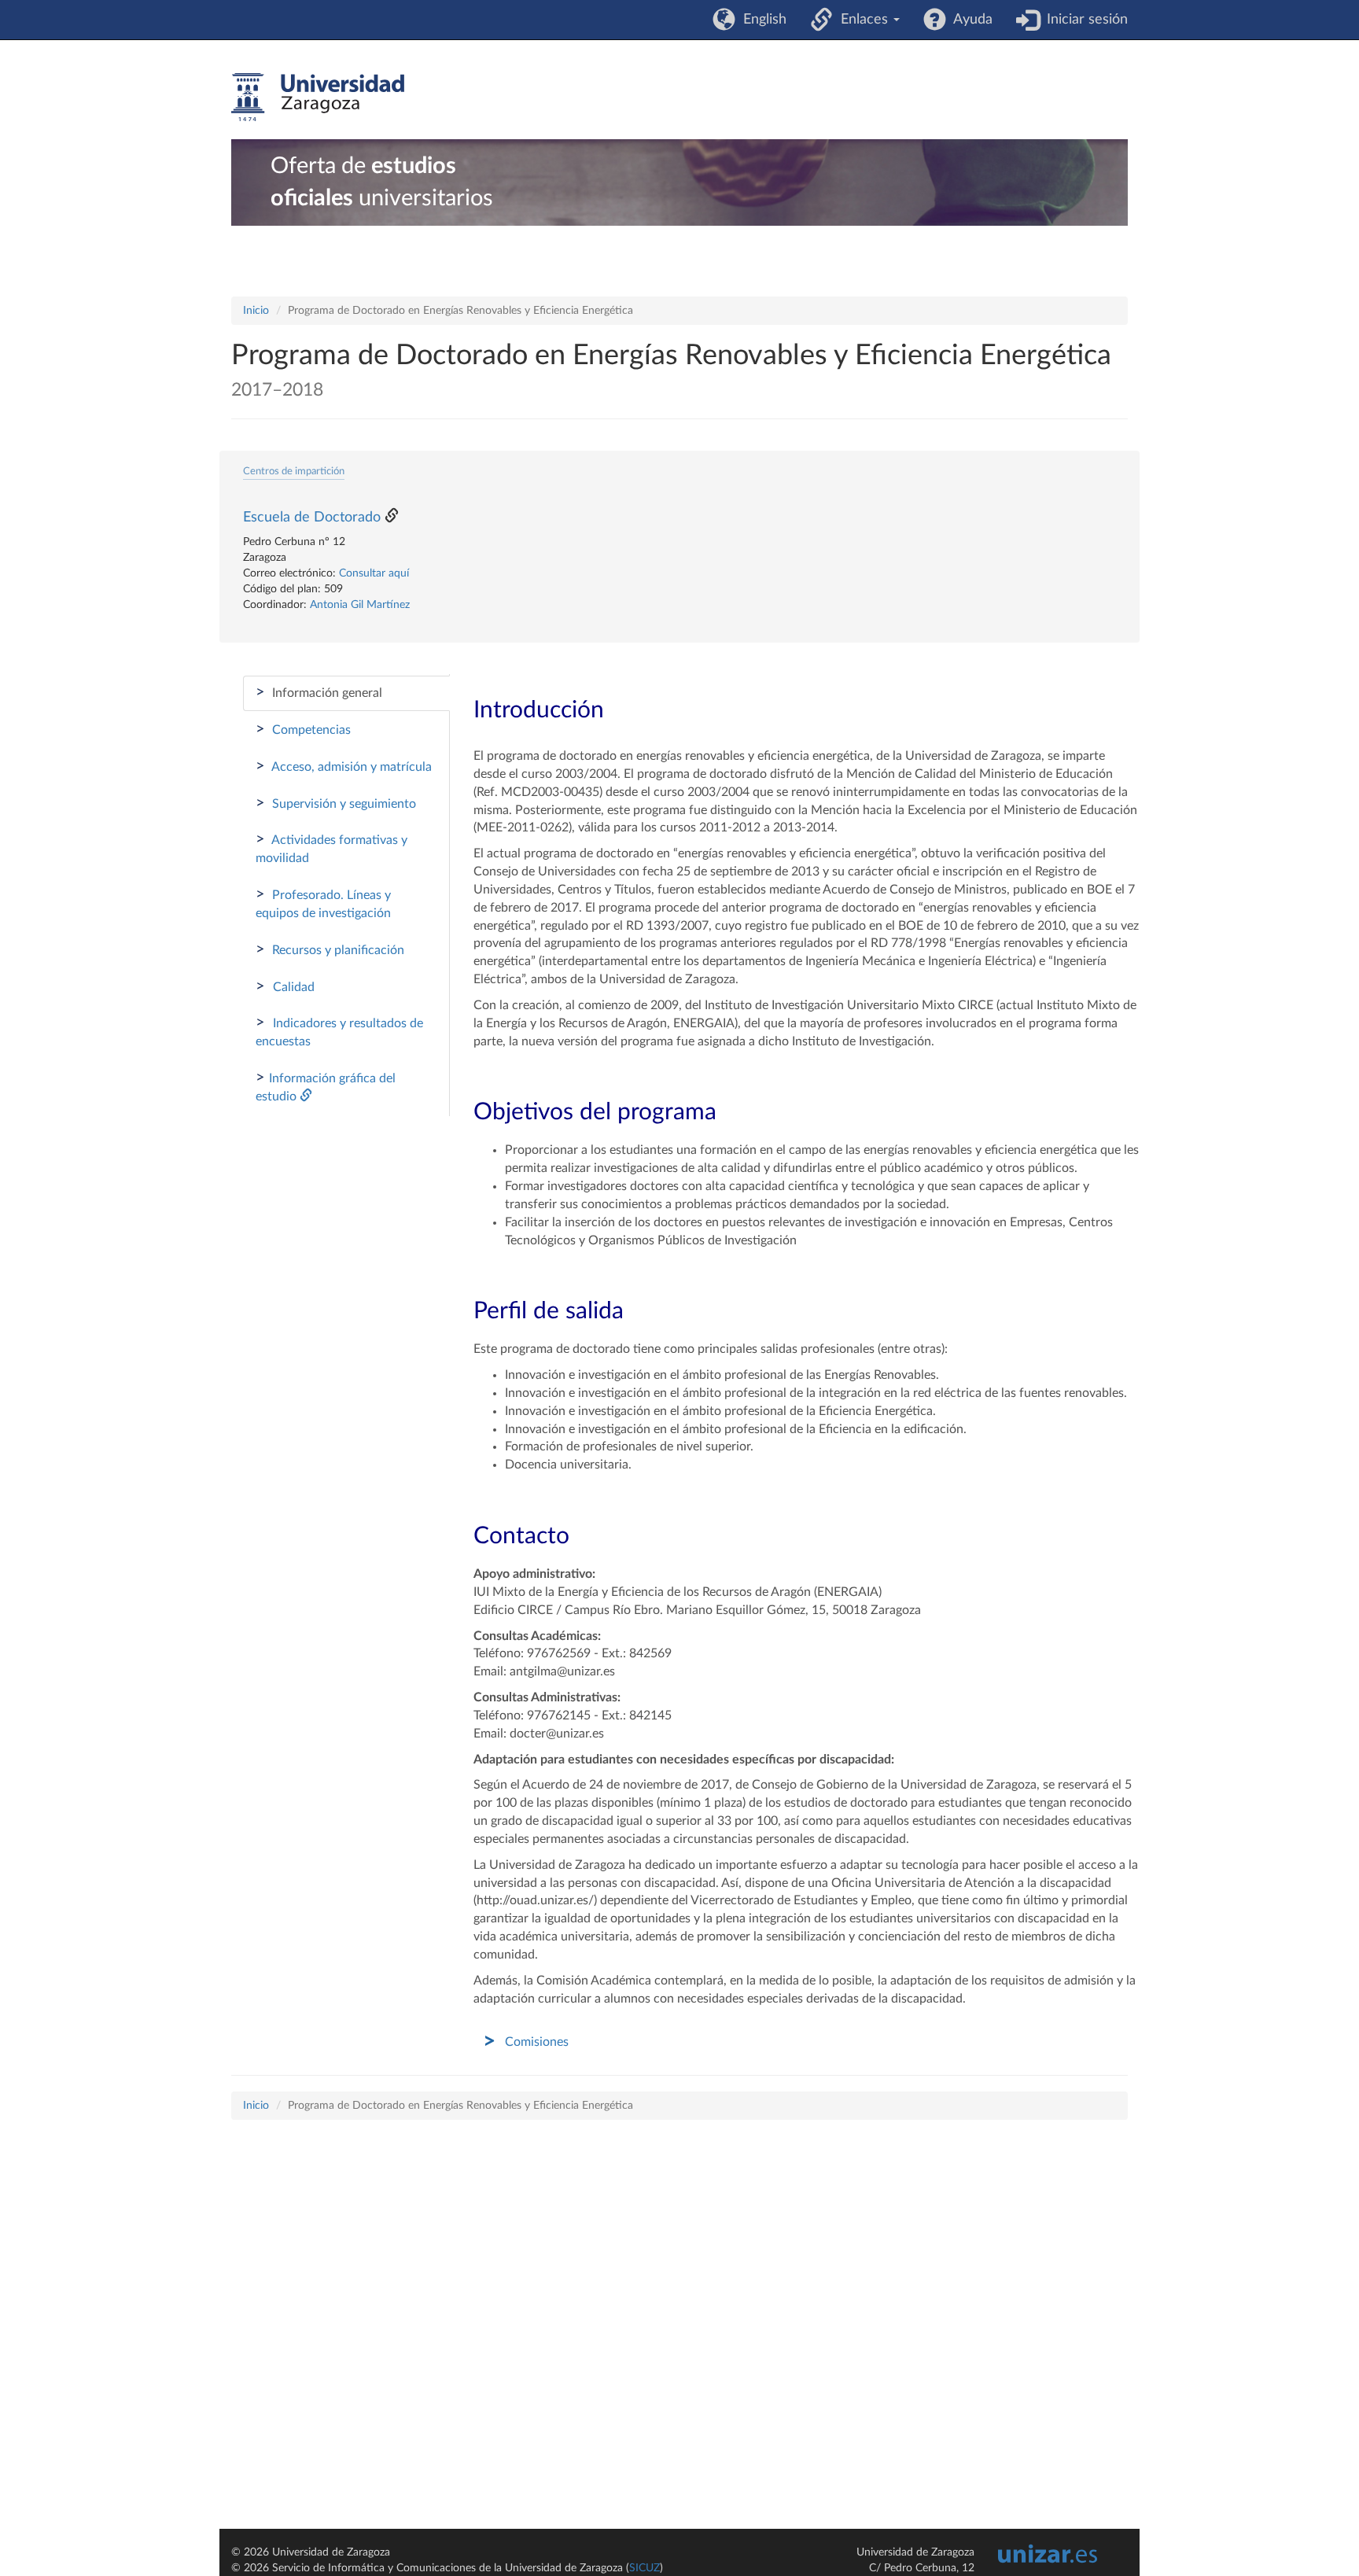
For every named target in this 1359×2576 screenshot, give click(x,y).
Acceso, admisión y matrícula (344, 766)
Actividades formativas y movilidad (331, 848)
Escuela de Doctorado (312, 518)
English (761, 20)
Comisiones (537, 2042)
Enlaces (862, 20)
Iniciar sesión (1083, 20)
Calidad (285, 986)
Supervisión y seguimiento (336, 803)
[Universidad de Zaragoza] (318, 98)
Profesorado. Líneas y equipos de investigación (323, 903)
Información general (319, 692)
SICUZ (645, 2568)
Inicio (256, 311)
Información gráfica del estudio (326, 1086)
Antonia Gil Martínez (360, 605)
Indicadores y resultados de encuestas (339, 1031)
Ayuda (969, 20)
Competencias (303, 729)
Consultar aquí (374, 573)
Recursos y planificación (330, 949)
